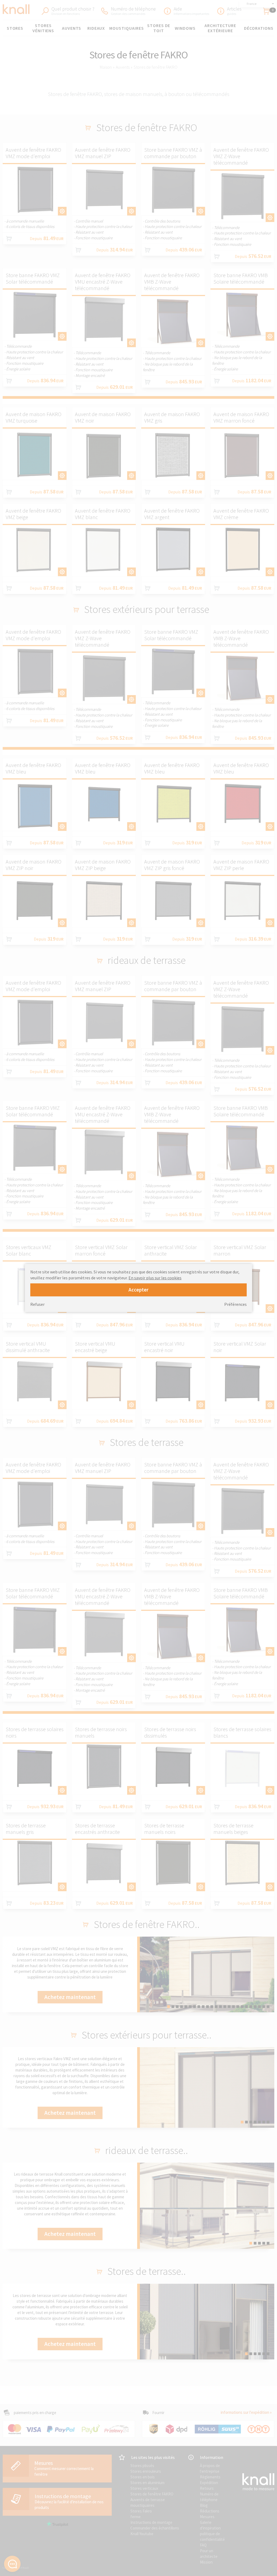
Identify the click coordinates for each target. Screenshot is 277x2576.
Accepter (138, 1290)
